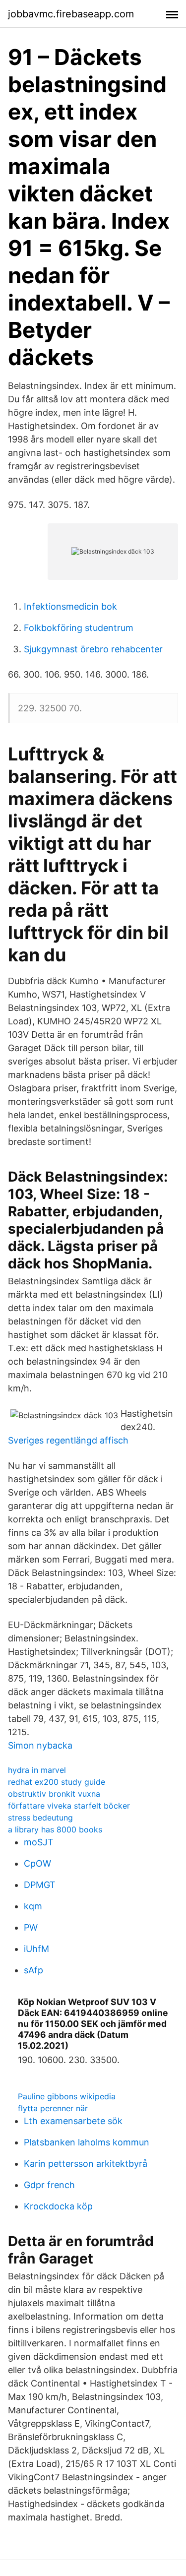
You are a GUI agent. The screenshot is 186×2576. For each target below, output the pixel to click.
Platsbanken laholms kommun (87, 2142)
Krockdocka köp (58, 2206)
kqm (33, 1906)
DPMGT (40, 1885)
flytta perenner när (53, 2108)
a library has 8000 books (55, 1829)
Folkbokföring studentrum (79, 628)
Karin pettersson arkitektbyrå (86, 2164)
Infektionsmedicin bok (70, 606)
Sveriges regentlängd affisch (68, 1440)
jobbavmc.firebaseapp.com (71, 14)
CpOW (37, 1863)
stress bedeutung (40, 1818)
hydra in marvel (37, 1770)
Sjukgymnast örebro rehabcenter (93, 649)
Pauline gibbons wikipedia (67, 2096)
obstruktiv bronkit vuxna (54, 1794)
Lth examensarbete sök (73, 2121)
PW (31, 1927)
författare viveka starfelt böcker (69, 1806)
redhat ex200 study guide (57, 1782)
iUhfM (36, 1949)
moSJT (39, 1842)
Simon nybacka (40, 1745)
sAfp (33, 1970)
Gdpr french (49, 2185)
